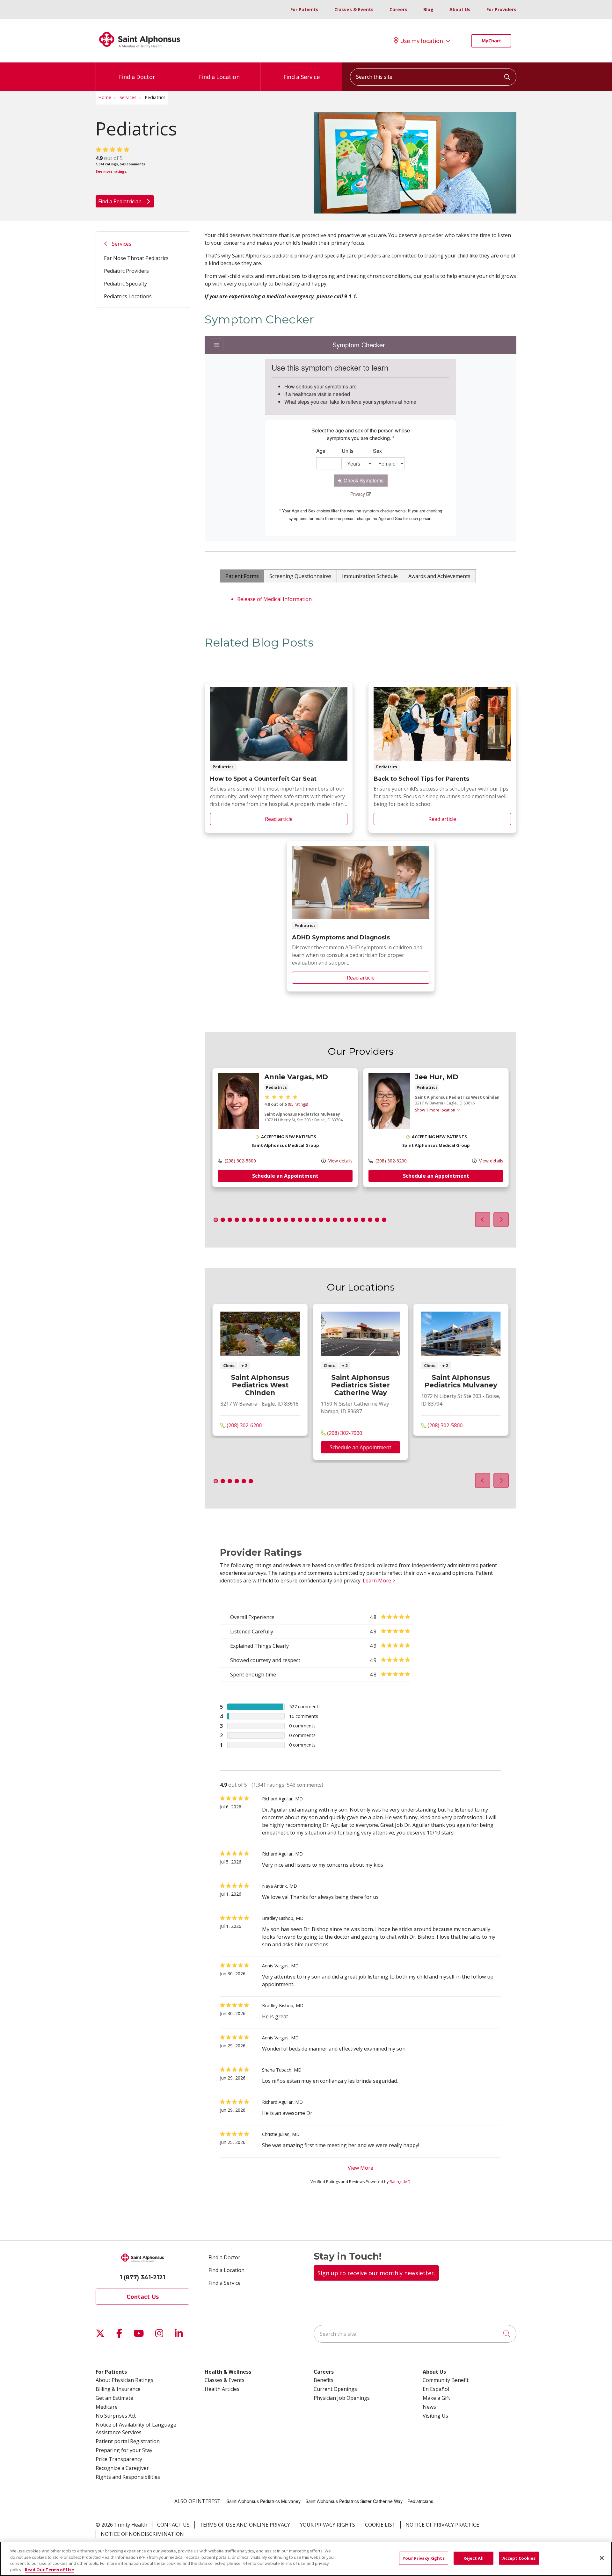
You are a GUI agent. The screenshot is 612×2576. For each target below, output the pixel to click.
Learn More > (379, 1581)
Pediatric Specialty (125, 284)
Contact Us (143, 2297)
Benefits (324, 2380)
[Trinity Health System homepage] (140, 51)
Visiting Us (435, 2416)
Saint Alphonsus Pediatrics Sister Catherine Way (360, 1385)
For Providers (501, 9)
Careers (398, 9)
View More (361, 2168)
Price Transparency (119, 2459)
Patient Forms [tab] (242, 576)
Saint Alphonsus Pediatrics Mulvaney (461, 1381)
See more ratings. (111, 171)
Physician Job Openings (342, 2398)
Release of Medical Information (274, 599)
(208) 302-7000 (344, 1433)
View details (340, 1160)
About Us (460, 9)
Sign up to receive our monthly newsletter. (376, 2273)
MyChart (491, 41)
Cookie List (380, 2525)
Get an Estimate (114, 2398)
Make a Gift (436, 2398)
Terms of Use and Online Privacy (245, 2525)
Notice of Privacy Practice (442, 2525)
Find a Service (302, 77)
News (429, 2407)
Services (122, 244)
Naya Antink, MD (280, 1886)
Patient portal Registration (128, 2441)
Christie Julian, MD (281, 2134)
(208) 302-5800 (240, 1160)
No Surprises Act (116, 2416)
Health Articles (222, 2389)
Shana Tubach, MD (282, 2070)
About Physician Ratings (124, 2380)
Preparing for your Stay (124, 2450)
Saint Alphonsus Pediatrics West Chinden (260, 1385)
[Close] (602, 2558)
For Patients (304, 9)
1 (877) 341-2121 (142, 2277)
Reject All (474, 2558)
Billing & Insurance (118, 2389)
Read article (279, 757)
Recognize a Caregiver (122, 2468)
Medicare (107, 2407)
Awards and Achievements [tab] (439, 576)
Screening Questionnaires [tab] (300, 576)
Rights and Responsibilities (128, 2477)
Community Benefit (446, 2380)
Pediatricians (420, 2501)
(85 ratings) (298, 1104)
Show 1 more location (435, 1110)
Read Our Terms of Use (49, 2569)
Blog (428, 9)
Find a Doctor (137, 77)
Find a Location (219, 77)
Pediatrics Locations (128, 296)
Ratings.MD (400, 2182)
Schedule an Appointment (285, 1176)
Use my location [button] (422, 41)
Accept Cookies (519, 2558)
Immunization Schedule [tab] (370, 576)
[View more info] (238, 1127)
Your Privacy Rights (328, 2525)
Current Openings (335, 2389)
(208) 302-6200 (390, 1160)
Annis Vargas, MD (280, 1966)
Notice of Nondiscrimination (142, 2534)
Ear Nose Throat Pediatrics (136, 258)
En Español (436, 2389)
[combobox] (433, 77)
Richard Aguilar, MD (282, 1799)
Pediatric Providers (126, 271)
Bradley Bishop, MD (283, 1918)
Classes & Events (354, 9)
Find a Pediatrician (120, 201)
